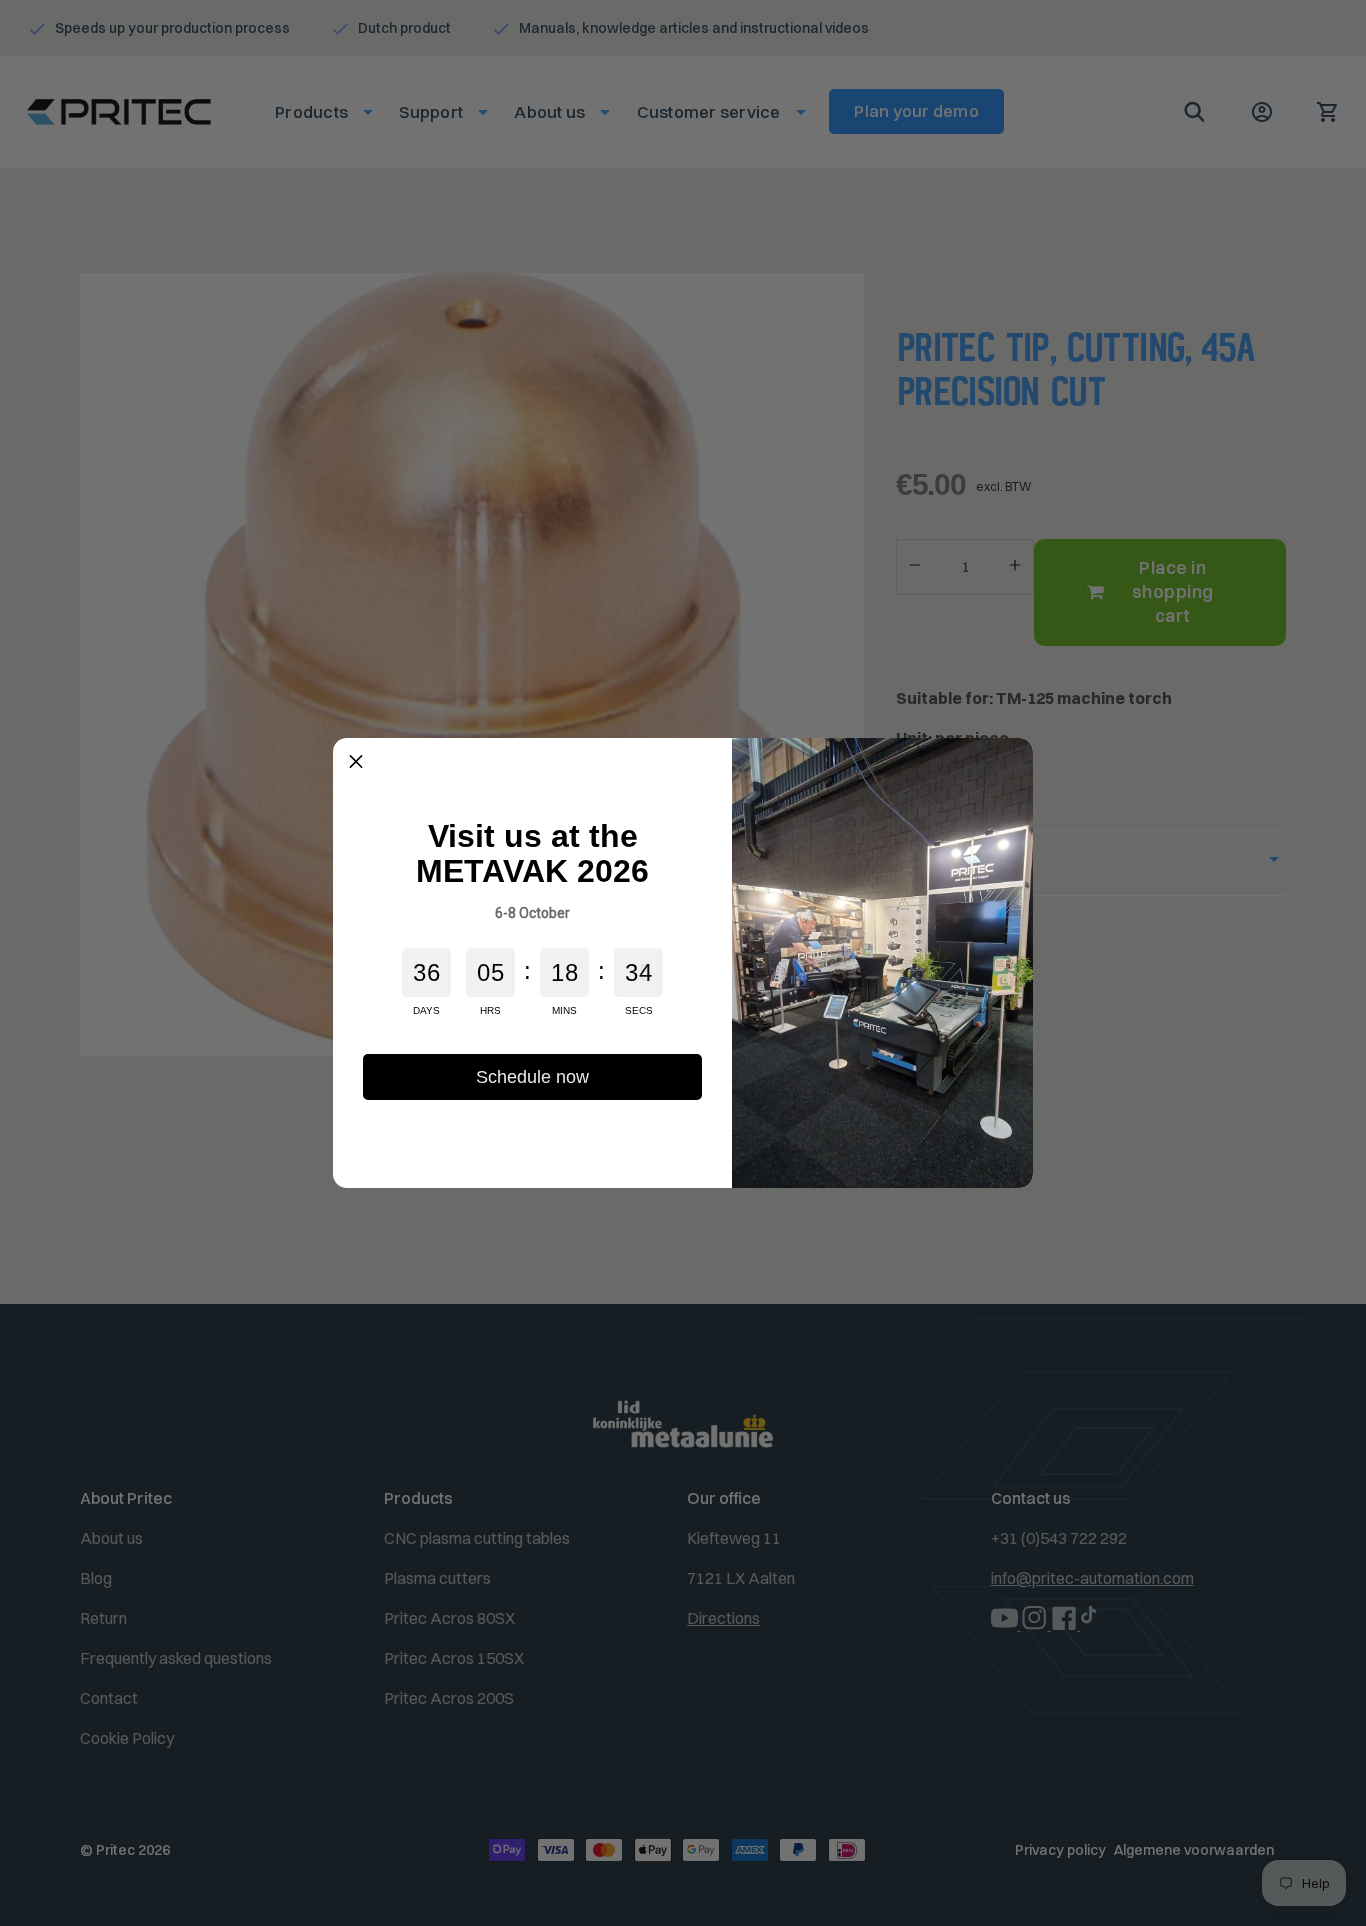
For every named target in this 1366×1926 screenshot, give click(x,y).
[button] (356, 761)
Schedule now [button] (532, 1077)
